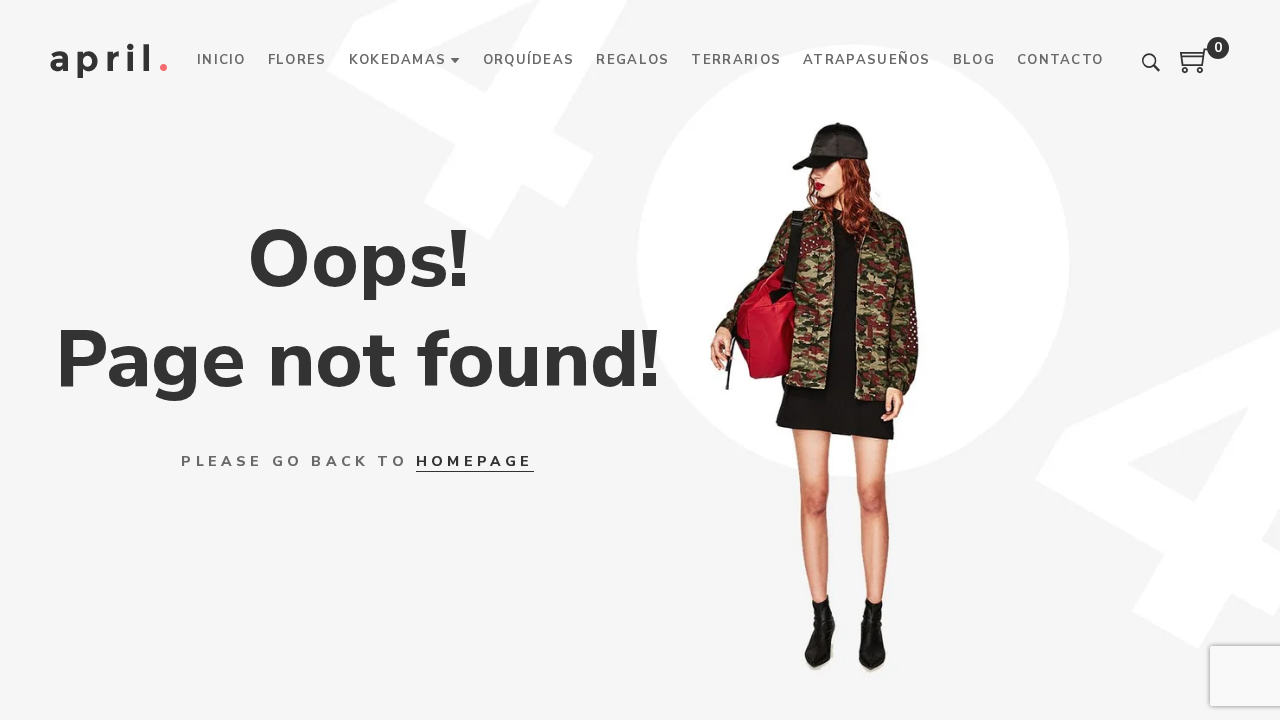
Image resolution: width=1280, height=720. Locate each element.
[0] (1195, 68)
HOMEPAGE (475, 461)
